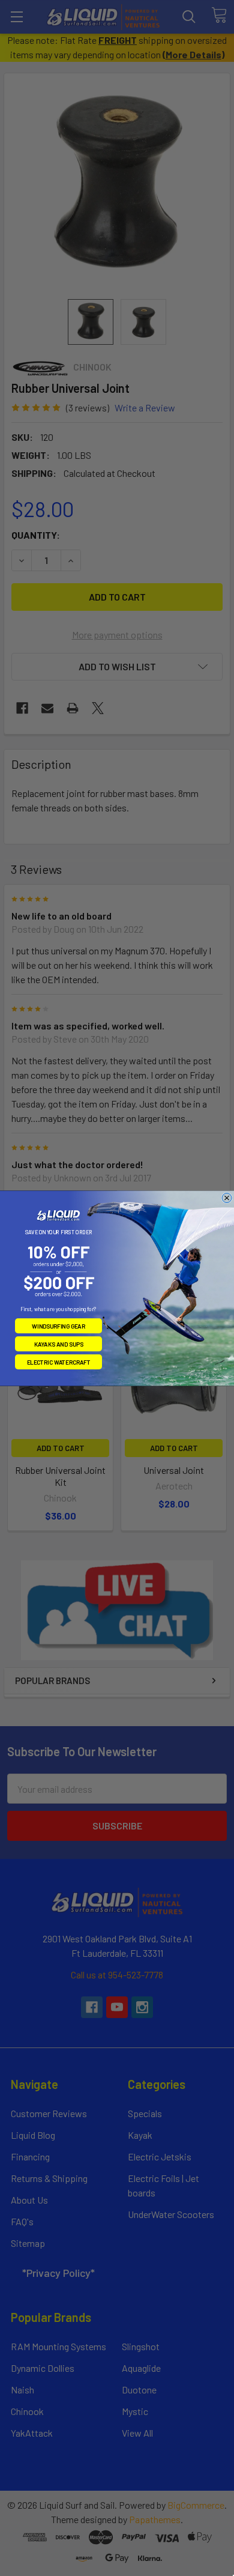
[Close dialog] (227, 1198)
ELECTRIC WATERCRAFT (59, 1362)
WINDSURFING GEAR (58, 1326)
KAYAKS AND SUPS (59, 1344)
